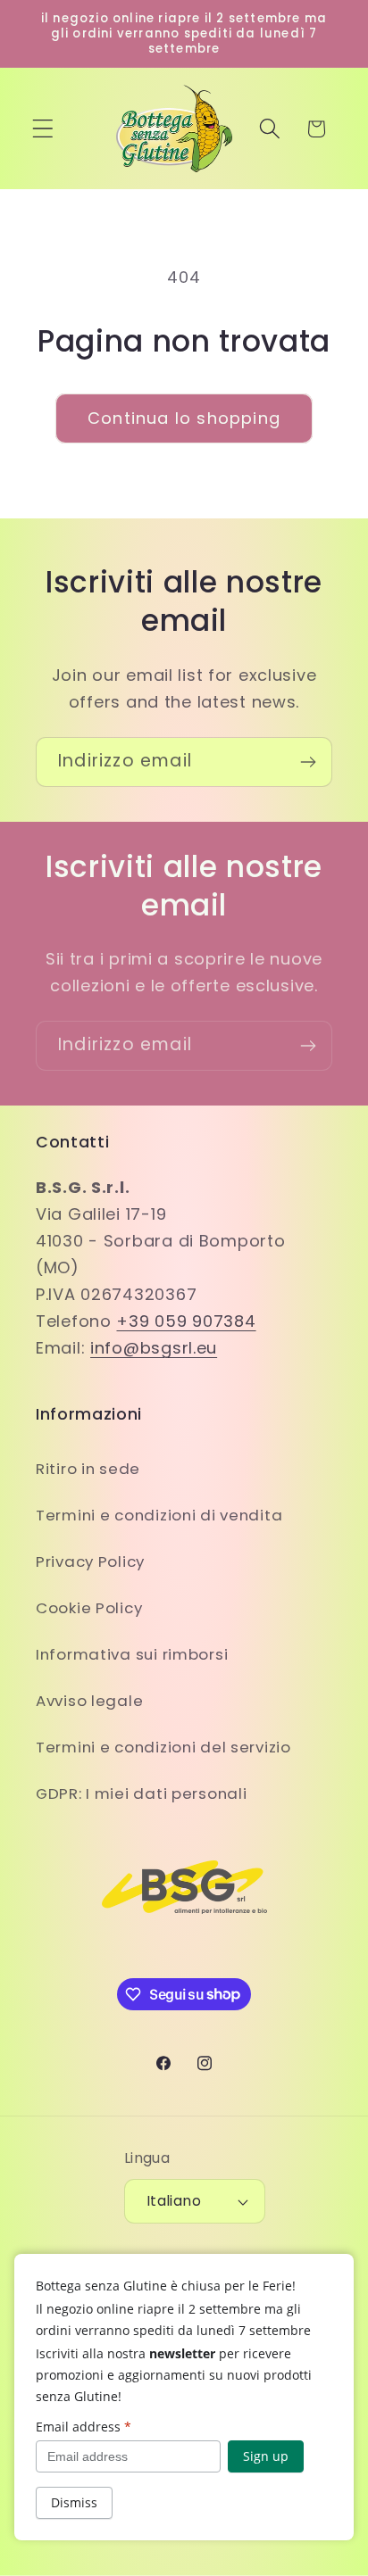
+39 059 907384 (186, 1321)
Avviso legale (89, 1701)
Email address (84, 2427)
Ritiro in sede (88, 1469)
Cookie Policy (89, 1608)
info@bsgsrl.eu (154, 1348)
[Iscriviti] (308, 762)
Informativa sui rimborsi (132, 1654)
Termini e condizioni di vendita (159, 1515)
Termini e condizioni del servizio (163, 1747)
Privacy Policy (90, 1561)
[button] (43, 129)
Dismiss (74, 2502)
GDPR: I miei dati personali (141, 1793)
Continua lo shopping (184, 418)
